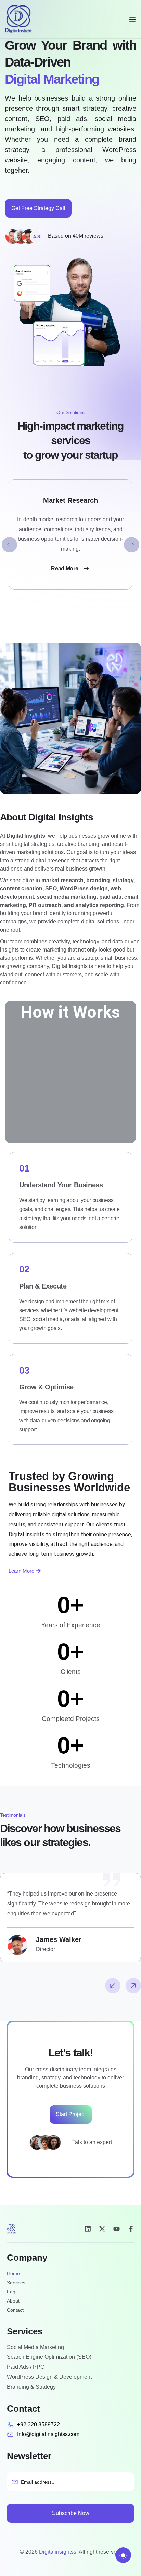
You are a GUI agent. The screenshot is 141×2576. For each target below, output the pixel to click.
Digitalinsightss (58, 2552)
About (13, 2301)
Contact (15, 2310)
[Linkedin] (88, 2229)
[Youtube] (117, 2229)
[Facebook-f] (131, 2229)
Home (13, 2273)
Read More (65, 568)
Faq (11, 2292)
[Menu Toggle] (132, 19)
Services (16, 2283)
